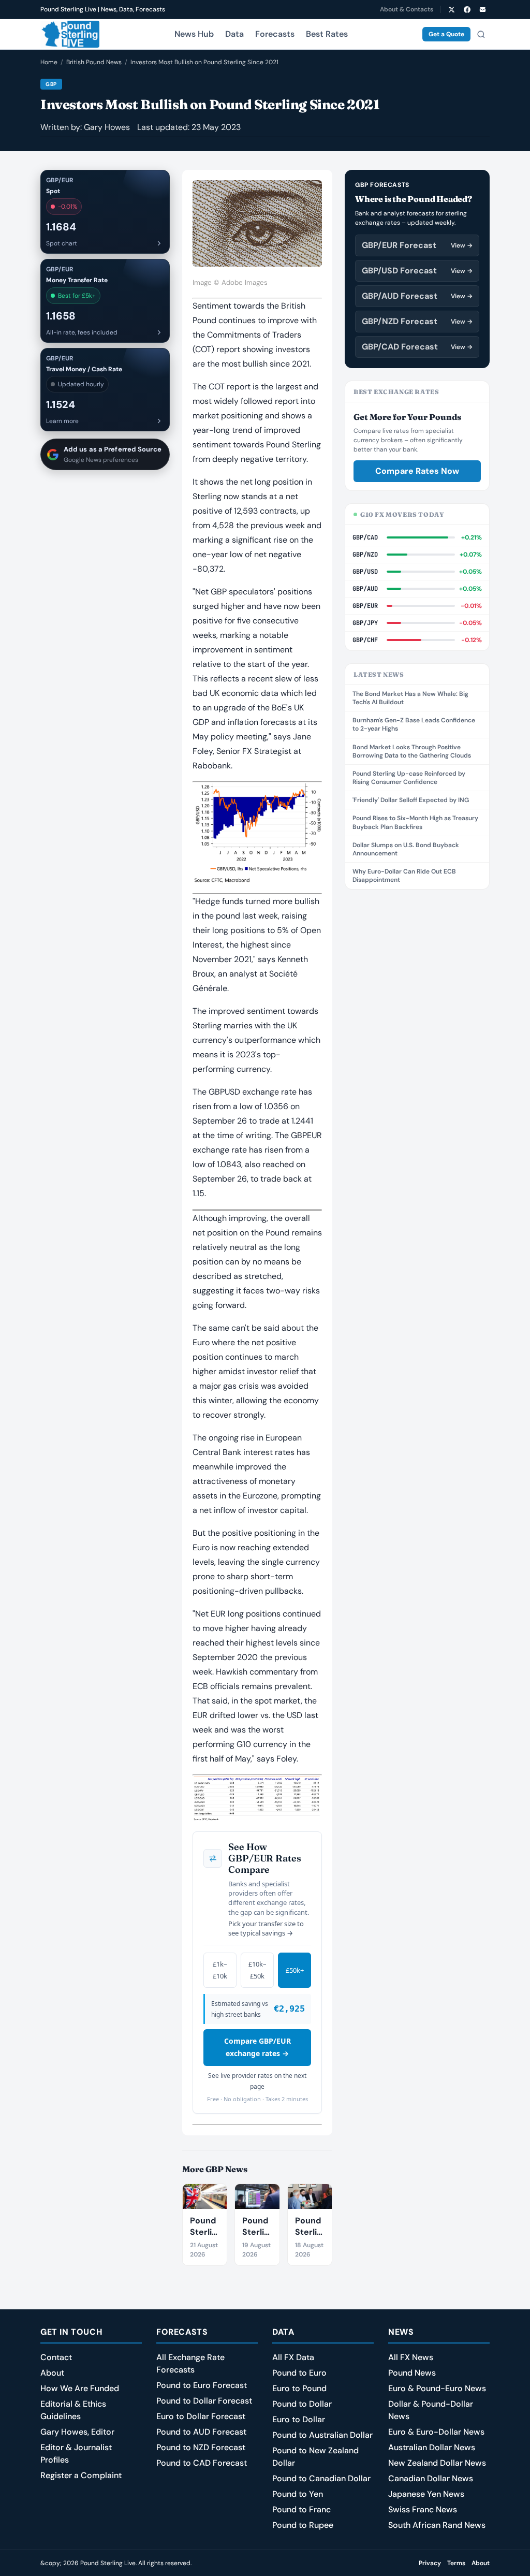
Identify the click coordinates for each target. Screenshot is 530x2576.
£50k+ (295, 1970)
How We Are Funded (80, 2388)
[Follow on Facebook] (467, 9)
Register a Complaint (81, 2475)
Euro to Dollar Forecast (201, 2416)
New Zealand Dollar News (437, 2463)
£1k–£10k (220, 1970)
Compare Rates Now (417, 471)
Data (234, 34)
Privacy (430, 2563)
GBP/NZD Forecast (417, 321)
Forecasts (275, 34)
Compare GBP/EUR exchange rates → (257, 2047)
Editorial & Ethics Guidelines (73, 2410)
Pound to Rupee (303, 2525)
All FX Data (293, 2357)
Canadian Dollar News (431, 2478)
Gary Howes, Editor (77, 2432)
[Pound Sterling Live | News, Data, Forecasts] (70, 34)
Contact (56, 2357)
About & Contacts (407, 9)
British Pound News (94, 62)
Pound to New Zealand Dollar (315, 2457)
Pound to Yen (298, 2494)
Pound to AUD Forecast (201, 2432)
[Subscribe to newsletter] (482, 9)
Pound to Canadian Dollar (321, 2478)
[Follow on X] (451, 9)
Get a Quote (446, 34)
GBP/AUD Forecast (417, 296)
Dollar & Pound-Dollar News (431, 2410)
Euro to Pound (299, 2388)
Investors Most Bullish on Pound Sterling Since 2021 (204, 62)
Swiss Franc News (423, 2509)
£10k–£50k (257, 1970)
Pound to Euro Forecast (202, 2385)
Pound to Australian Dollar (322, 2435)
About (52, 2373)
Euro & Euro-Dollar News (436, 2432)
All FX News (411, 2357)
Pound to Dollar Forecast (204, 2401)
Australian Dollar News (432, 2447)
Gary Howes (107, 127)
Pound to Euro (299, 2373)
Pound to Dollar (302, 2404)
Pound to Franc (301, 2509)
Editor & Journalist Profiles (76, 2454)
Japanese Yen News (426, 2494)
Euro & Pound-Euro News (437, 2388)
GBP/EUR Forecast (417, 245)
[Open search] (481, 34)
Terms (456, 2563)
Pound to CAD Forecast (202, 2463)
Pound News (412, 2373)
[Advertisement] (417, 967)
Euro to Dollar (299, 2419)
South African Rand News (437, 2525)
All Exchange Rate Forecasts (190, 2363)
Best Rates (327, 34)
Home (49, 62)
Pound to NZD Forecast (201, 2447)
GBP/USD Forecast (417, 271)
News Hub (194, 34)
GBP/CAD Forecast (417, 347)
